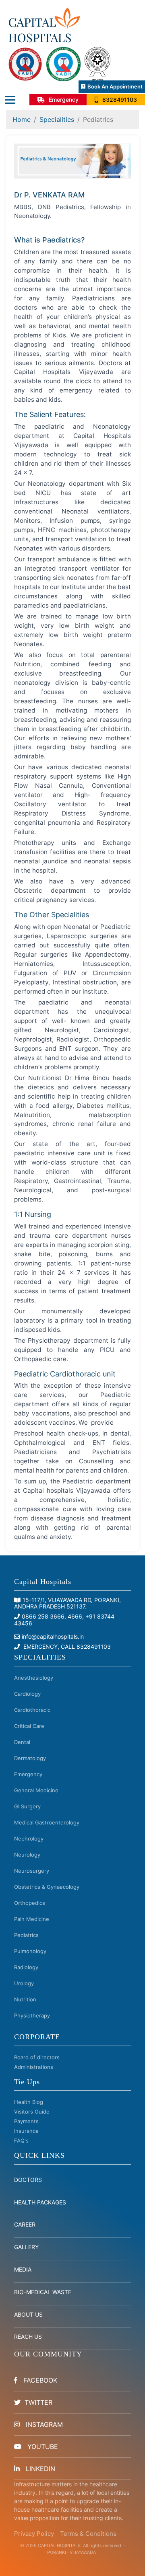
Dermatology (30, 1758)
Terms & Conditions (88, 2534)
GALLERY (26, 2247)
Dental (22, 1742)
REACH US (28, 2337)
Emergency (28, 1774)
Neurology (27, 1855)
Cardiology (27, 1694)
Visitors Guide (32, 2112)
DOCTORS (28, 2180)
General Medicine (36, 1790)
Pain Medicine (32, 1919)
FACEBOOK (39, 2380)
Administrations (34, 2067)
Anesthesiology (34, 1678)
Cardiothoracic (32, 1710)
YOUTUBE (42, 2447)
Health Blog (29, 2102)
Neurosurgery (32, 1871)
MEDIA (23, 2269)
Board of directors (37, 2057)
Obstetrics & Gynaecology (47, 1887)
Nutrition (25, 1999)
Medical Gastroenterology (47, 1822)
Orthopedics (30, 1903)
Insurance (26, 2131)
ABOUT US (28, 2314)
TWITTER (38, 2402)
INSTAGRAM (43, 2424)
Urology (24, 1983)
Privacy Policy (34, 2534)
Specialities (57, 119)
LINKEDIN (39, 2469)
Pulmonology (30, 1951)
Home (22, 119)
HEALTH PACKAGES (40, 2202)
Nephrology (29, 1839)
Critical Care (29, 1726)
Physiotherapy (32, 2015)
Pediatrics (26, 1935)
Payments (26, 2121)
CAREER (25, 2224)
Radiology (26, 1967)
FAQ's (21, 2141)
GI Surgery (27, 1806)
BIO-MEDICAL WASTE (43, 2292)
